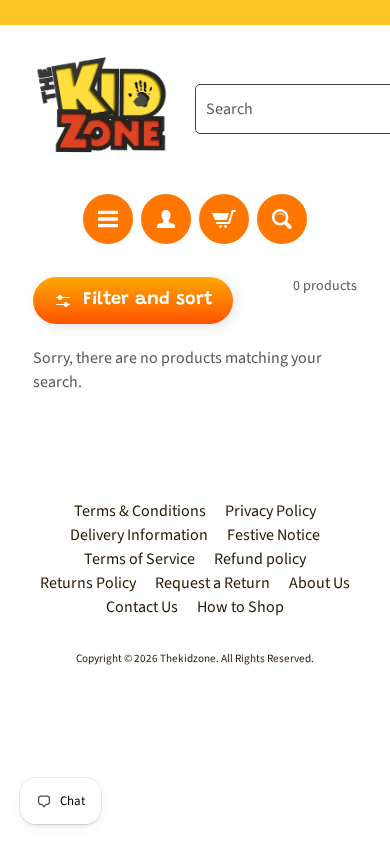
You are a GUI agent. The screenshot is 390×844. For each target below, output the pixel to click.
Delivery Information (139, 535)
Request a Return (212, 583)
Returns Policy (88, 583)
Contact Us (142, 607)
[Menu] (108, 219)
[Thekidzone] (105, 109)
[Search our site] (282, 219)
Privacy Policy (270, 511)
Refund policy (260, 559)
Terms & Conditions (140, 511)
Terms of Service (139, 559)
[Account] (166, 219)
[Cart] (224, 219)
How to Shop (240, 607)
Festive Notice (273, 535)
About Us (319, 583)
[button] (133, 300)
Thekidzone (188, 658)
